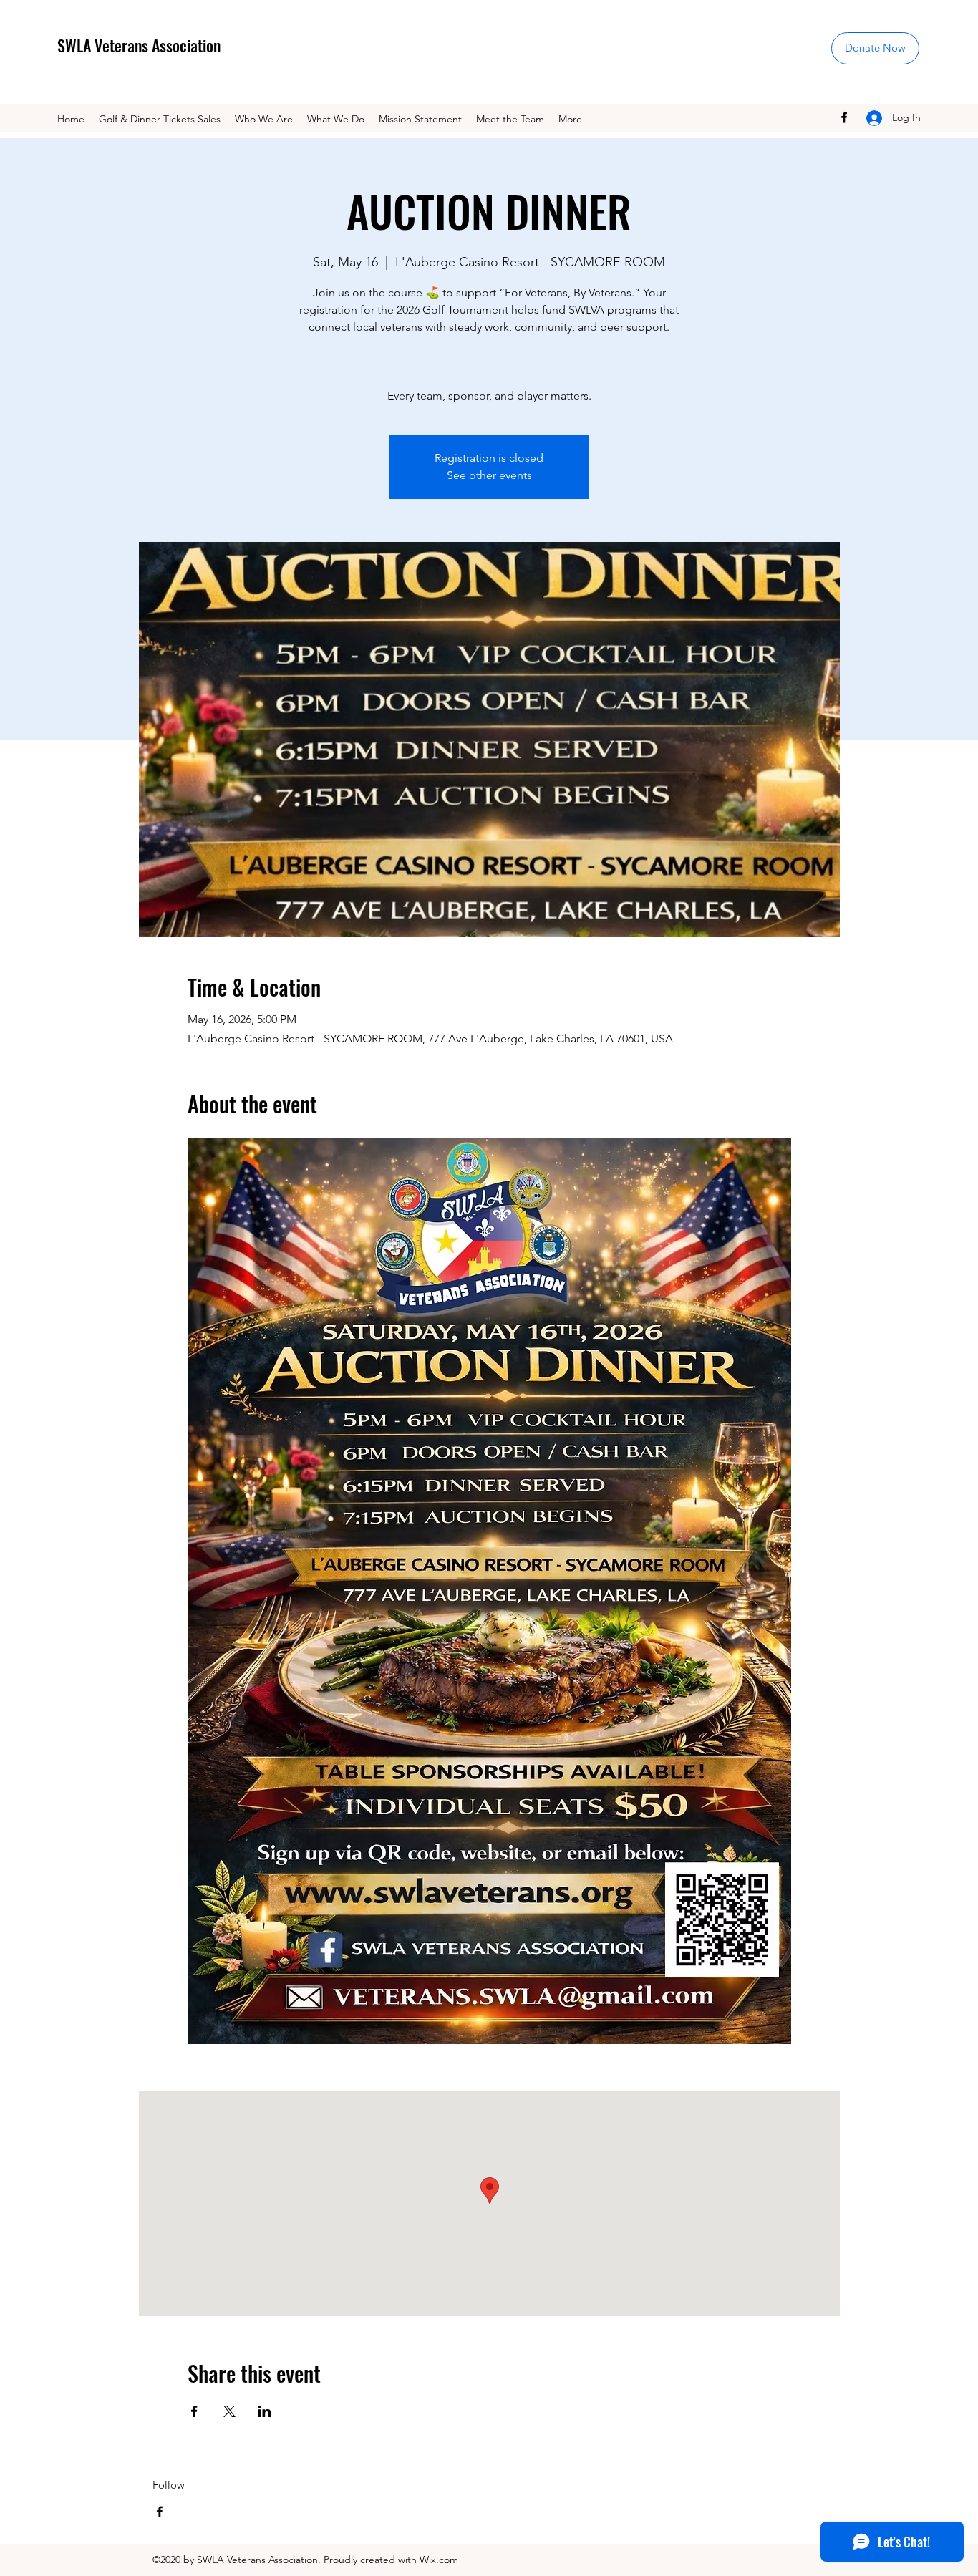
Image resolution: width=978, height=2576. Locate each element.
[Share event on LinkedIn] (265, 2411)
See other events (489, 475)
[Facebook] (844, 117)
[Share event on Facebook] (194, 2411)
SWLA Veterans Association (139, 45)
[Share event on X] (229, 2411)
